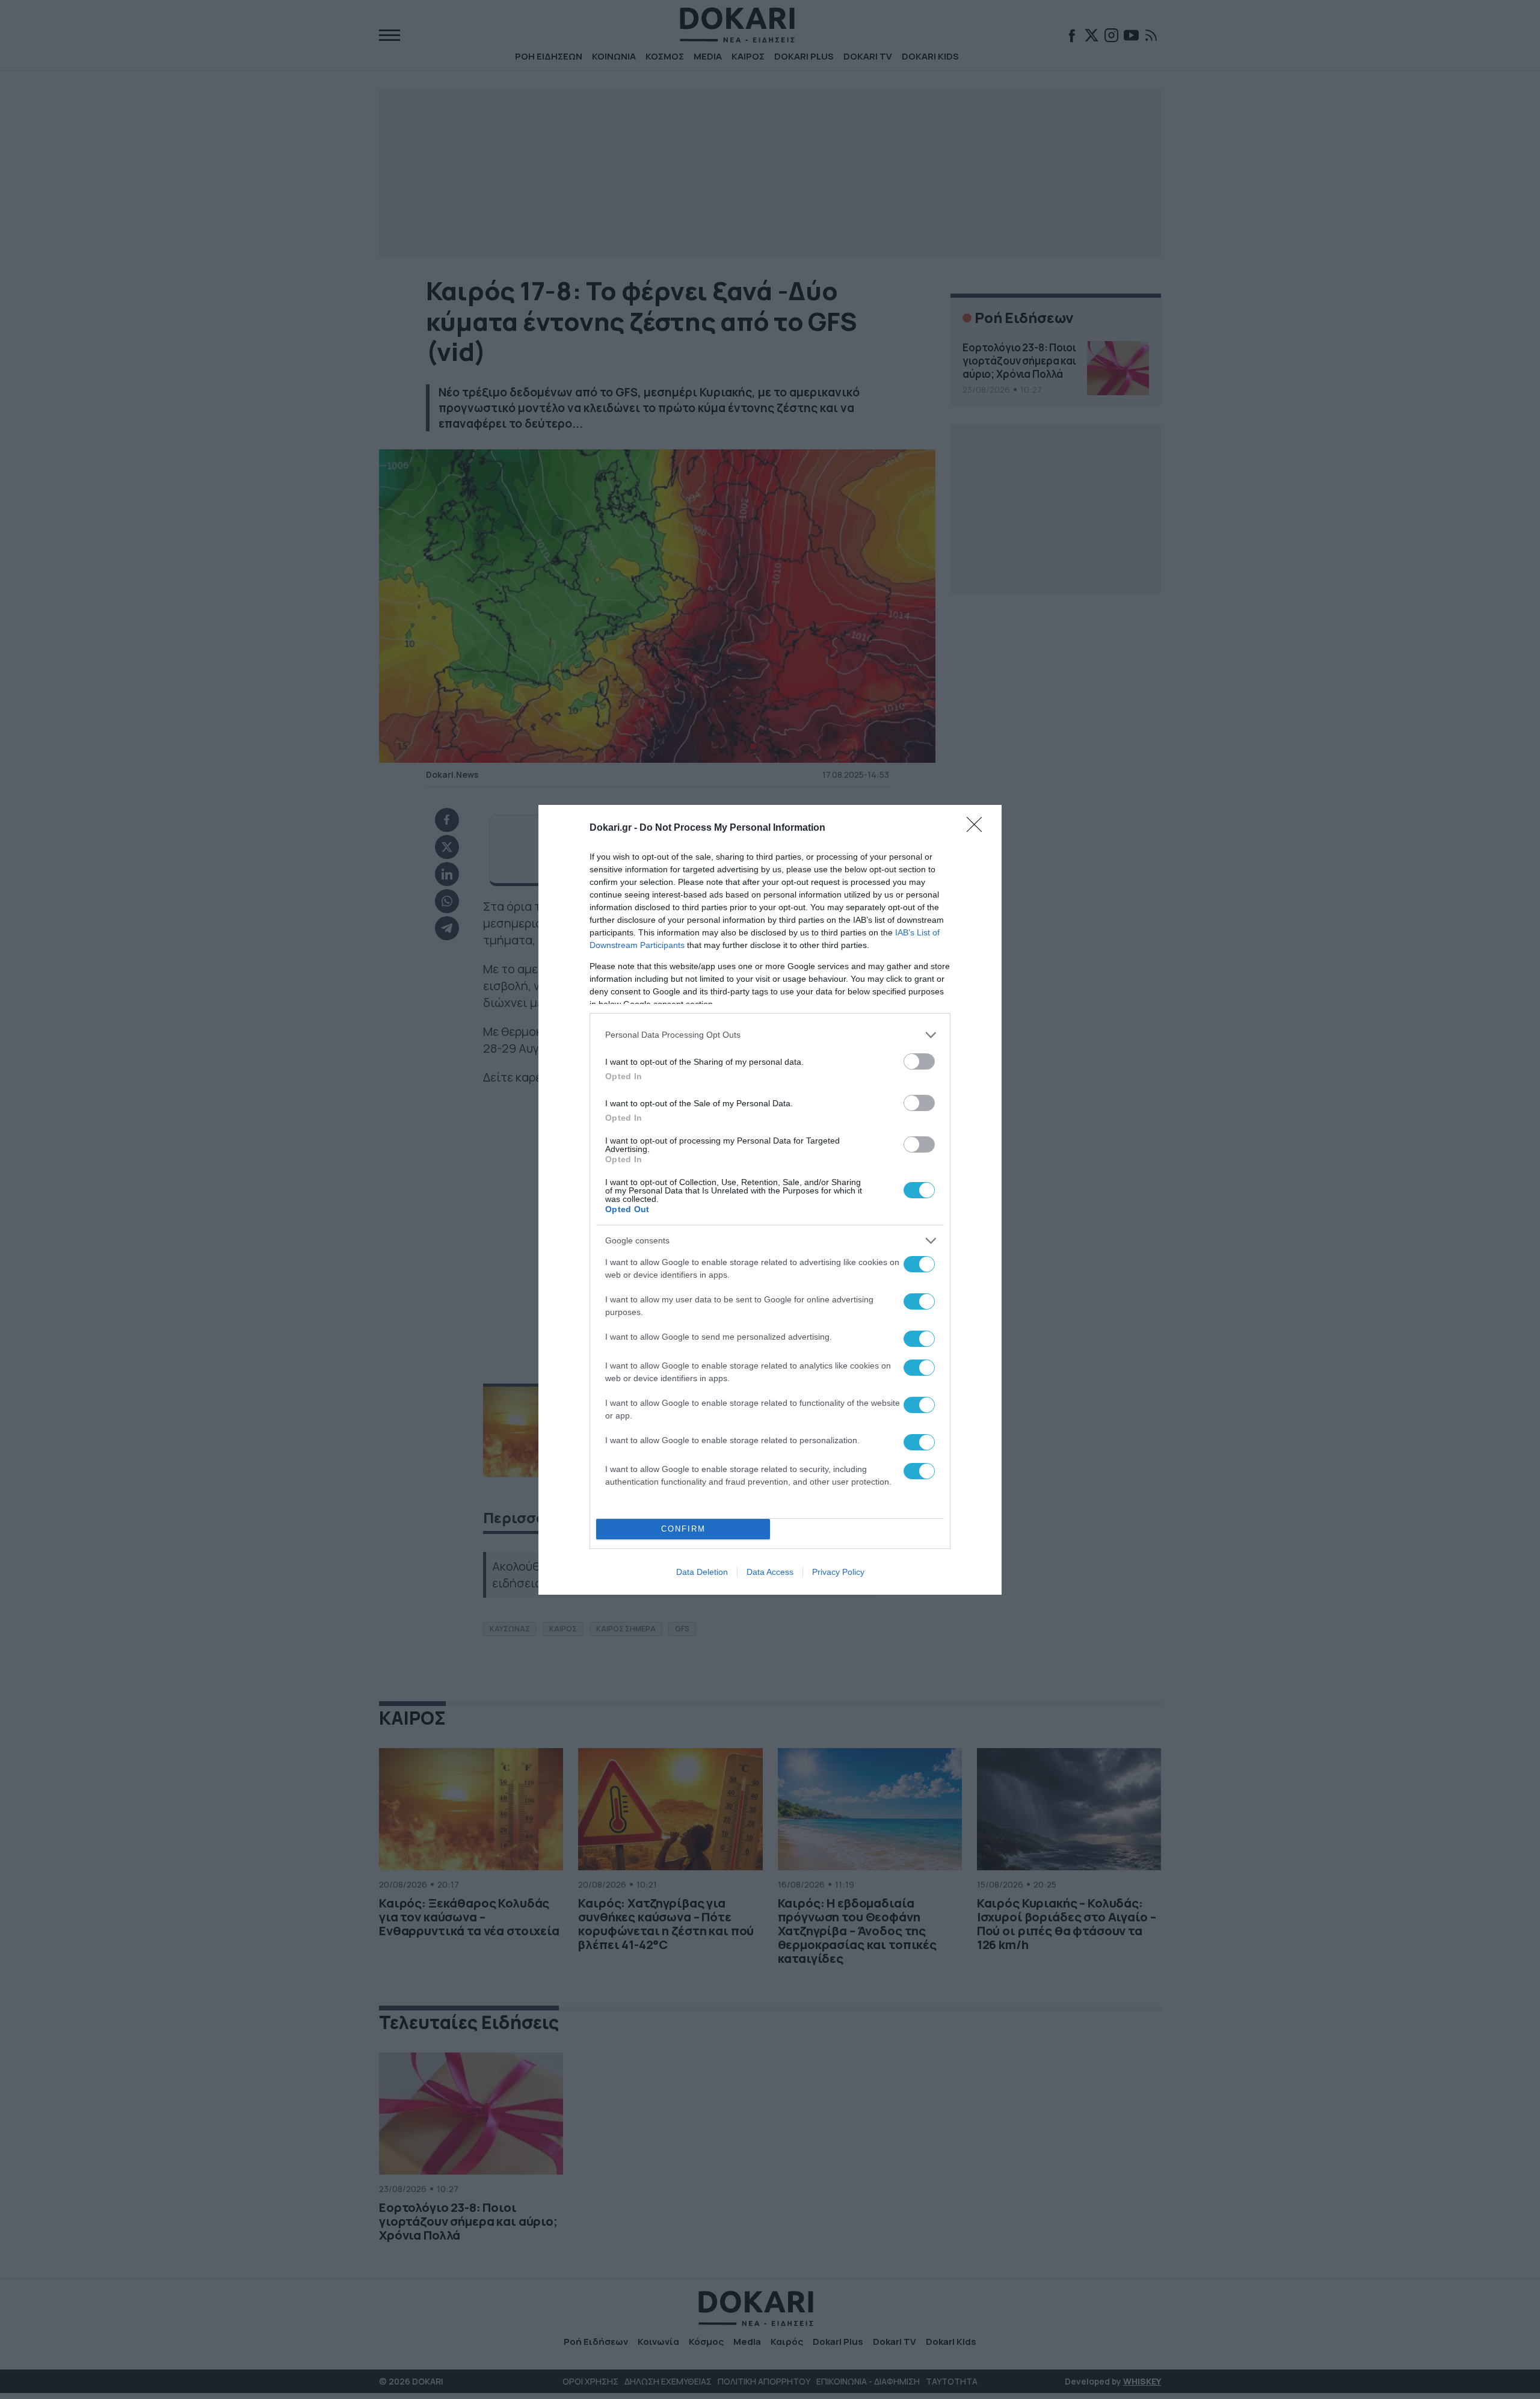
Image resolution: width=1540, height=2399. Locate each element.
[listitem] (770, 1035)
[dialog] (770, 1200)
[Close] (978, 828)
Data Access (770, 1572)
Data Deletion (702, 1572)
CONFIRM (683, 1529)
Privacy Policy (838, 1572)
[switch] (919, 1061)
